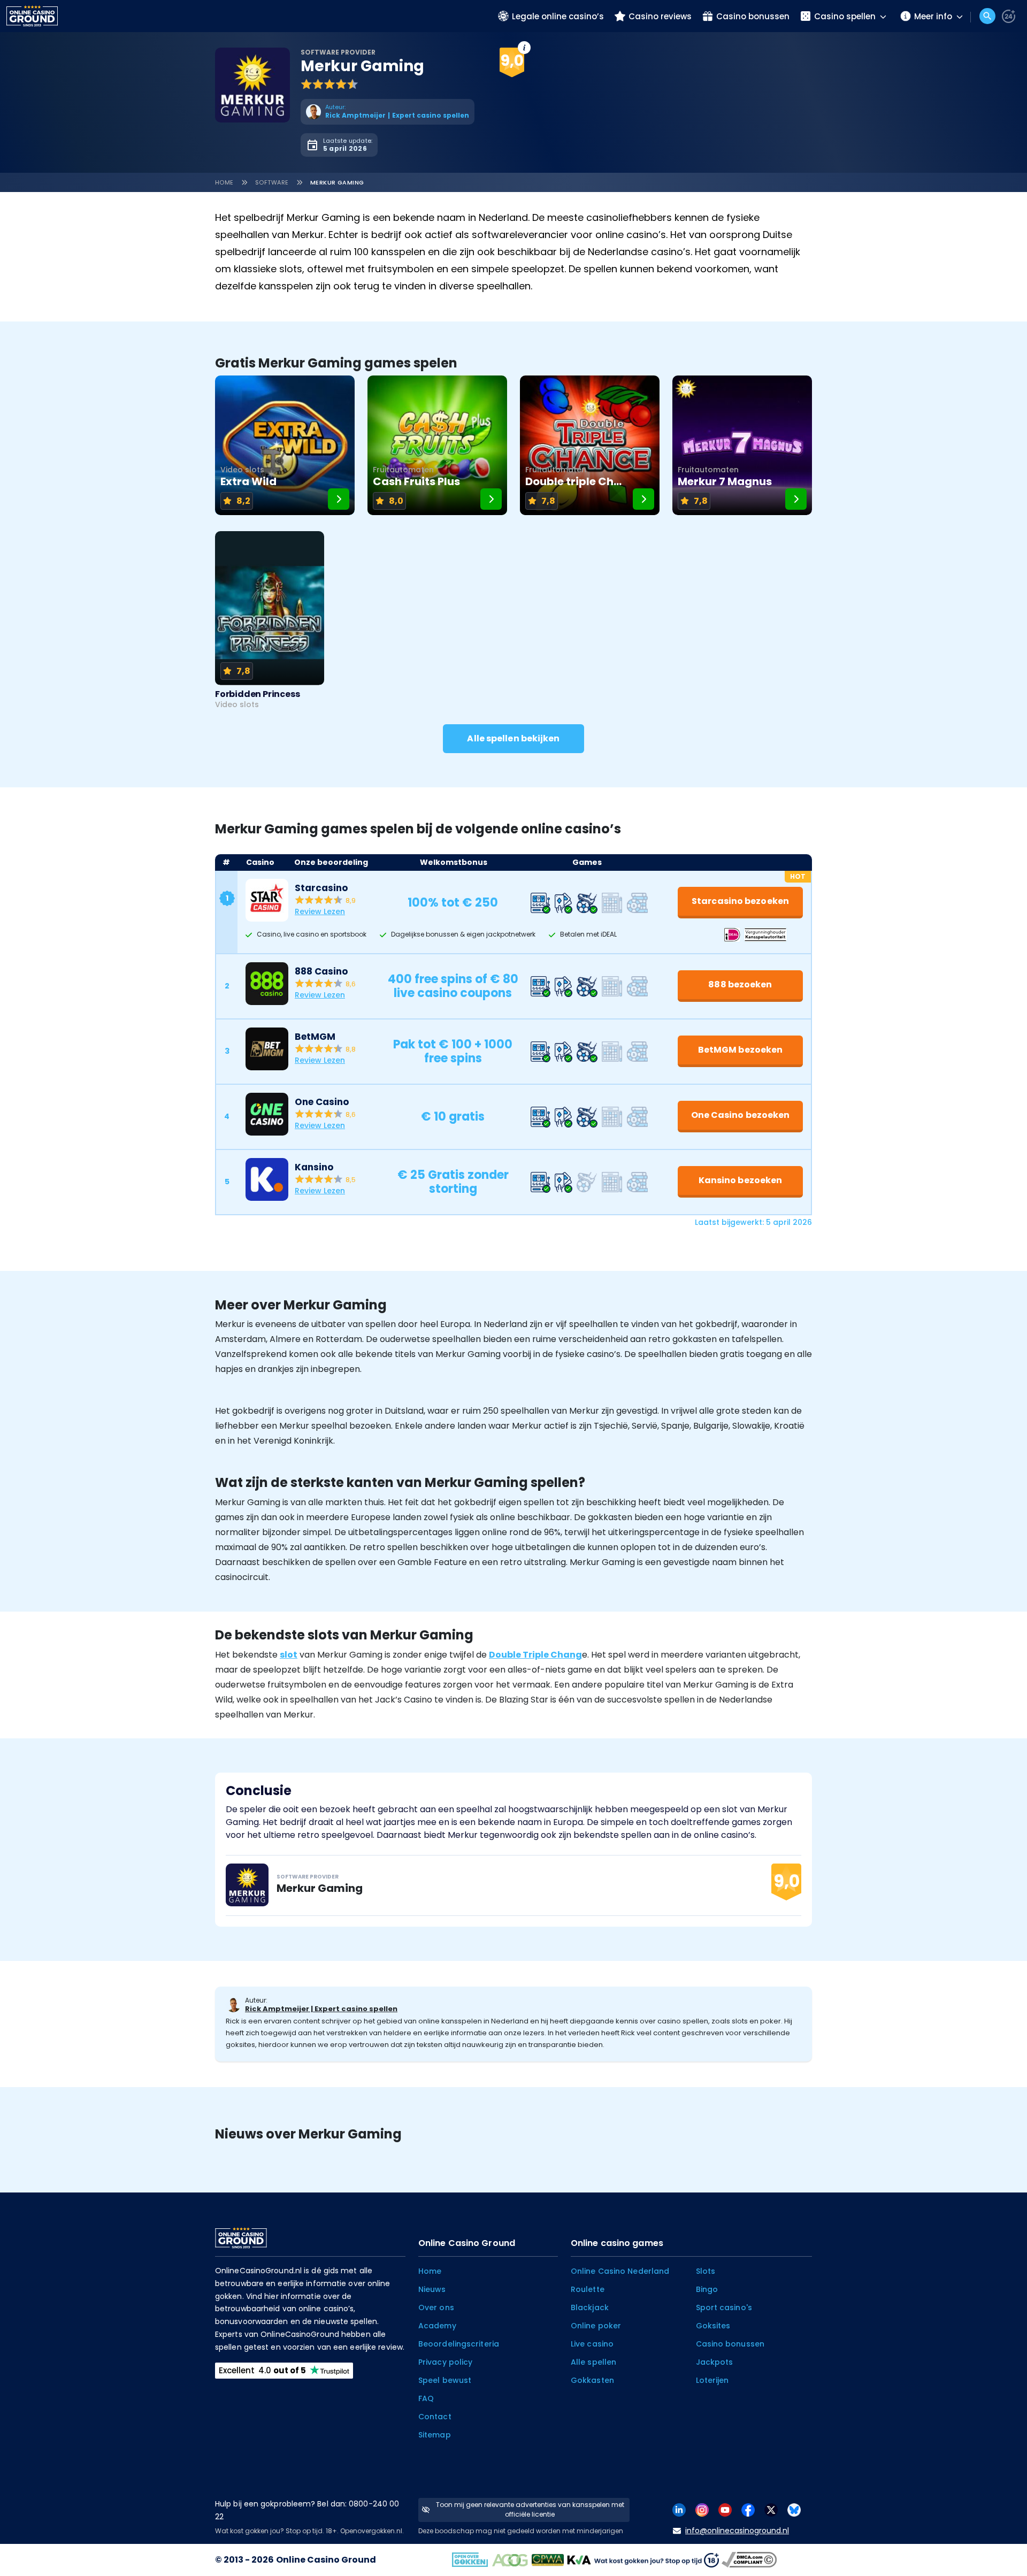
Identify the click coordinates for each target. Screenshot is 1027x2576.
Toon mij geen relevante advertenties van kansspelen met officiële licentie (530, 2509)
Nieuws (432, 2289)
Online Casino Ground (326, 2560)
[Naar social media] (679, 2509)
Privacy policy (445, 2362)
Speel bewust (445, 2380)
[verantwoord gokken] (1009, 16)
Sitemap (435, 2435)
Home (224, 182)
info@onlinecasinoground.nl (737, 2531)
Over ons (436, 2307)
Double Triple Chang (535, 1655)
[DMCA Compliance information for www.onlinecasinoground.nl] (750, 2559)
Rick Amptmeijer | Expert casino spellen (321, 2009)
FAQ (426, 2398)
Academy (437, 2326)
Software (272, 182)
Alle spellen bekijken (513, 738)
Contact (435, 2417)
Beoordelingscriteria (459, 2344)
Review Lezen (320, 911)
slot (289, 1655)
